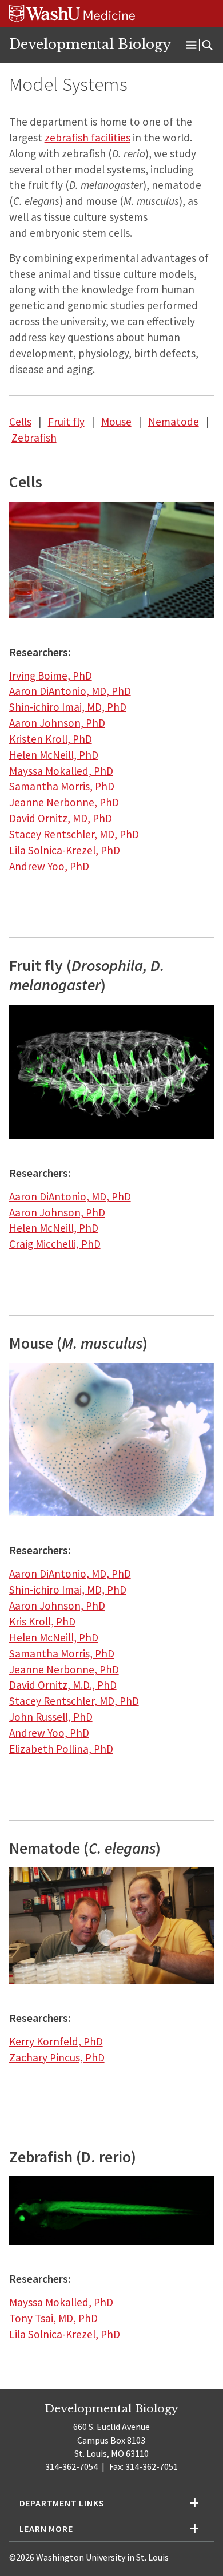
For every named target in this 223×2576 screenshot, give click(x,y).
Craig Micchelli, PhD (55, 1244)
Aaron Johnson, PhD (57, 723)
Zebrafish (34, 438)
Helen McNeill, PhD (54, 755)
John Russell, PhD (51, 1717)
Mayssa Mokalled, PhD (61, 771)
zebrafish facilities (87, 138)
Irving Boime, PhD (51, 676)
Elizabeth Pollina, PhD (61, 1749)
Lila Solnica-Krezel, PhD (65, 850)
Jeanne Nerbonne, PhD (64, 802)
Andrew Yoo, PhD (49, 866)
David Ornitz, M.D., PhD (63, 1685)
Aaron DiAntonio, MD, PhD (70, 691)
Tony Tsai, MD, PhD (53, 2318)
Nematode (174, 422)
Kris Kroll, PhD (42, 1621)
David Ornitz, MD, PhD (61, 818)
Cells (20, 422)
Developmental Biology (90, 45)
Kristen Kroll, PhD (51, 739)
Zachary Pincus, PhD (57, 2057)
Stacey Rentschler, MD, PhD (74, 834)
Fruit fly (66, 422)
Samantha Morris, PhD (62, 786)
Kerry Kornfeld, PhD (56, 2041)
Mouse (116, 422)
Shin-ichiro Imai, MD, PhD (68, 707)
